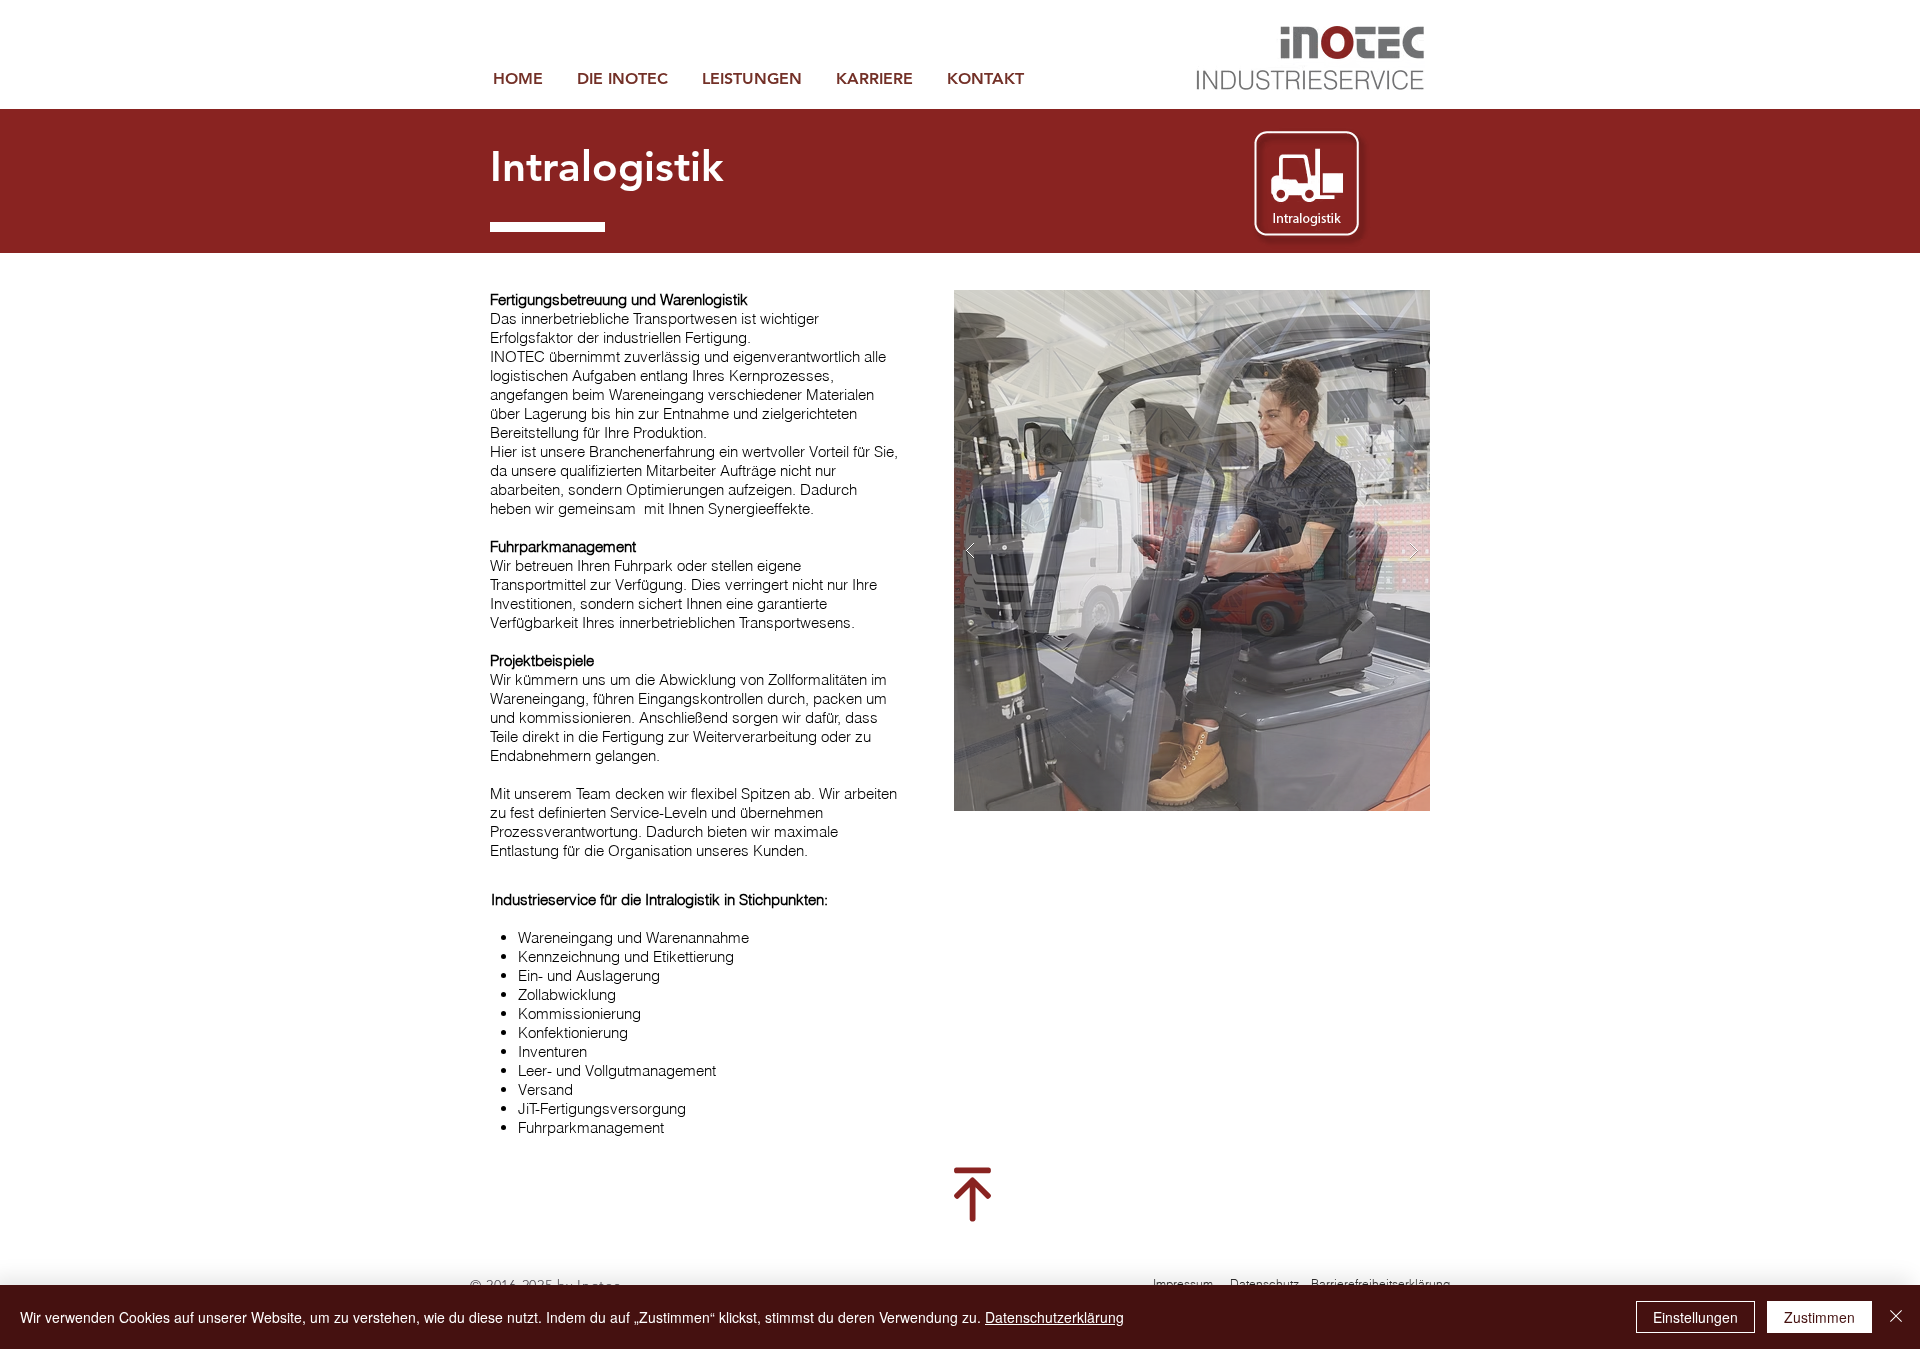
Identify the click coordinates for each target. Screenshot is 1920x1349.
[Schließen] (1896, 1317)
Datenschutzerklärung (1054, 1317)
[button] (752, 78)
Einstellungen (1695, 1317)
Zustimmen (1819, 1317)
